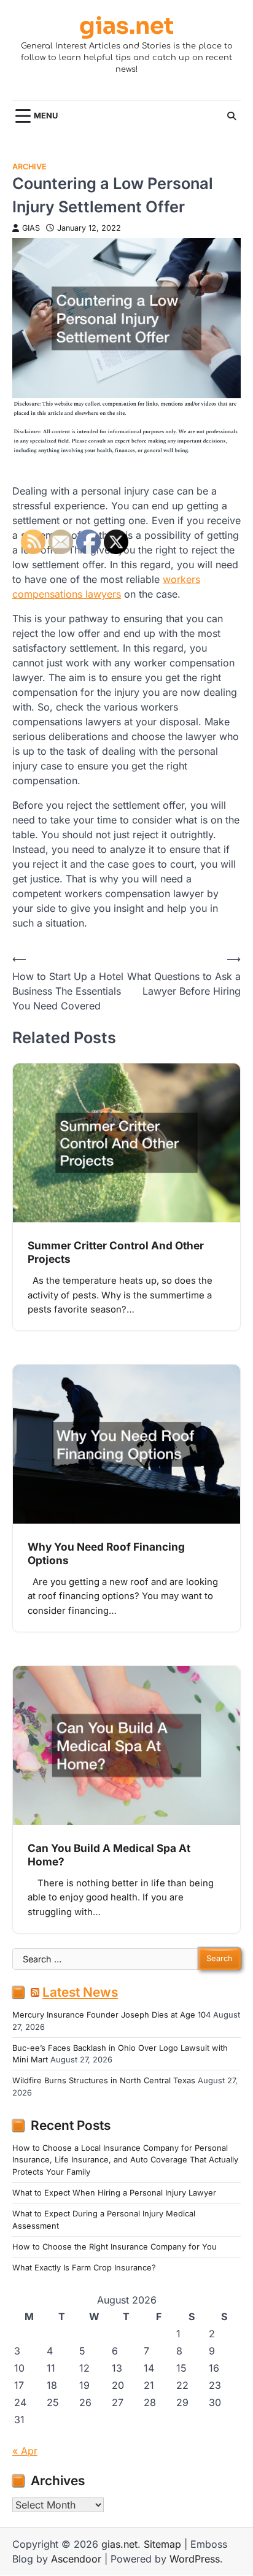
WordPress (195, 2559)
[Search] (232, 116)
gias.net (126, 27)
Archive (29, 167)
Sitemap (162, 2544)
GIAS (31, 228)
